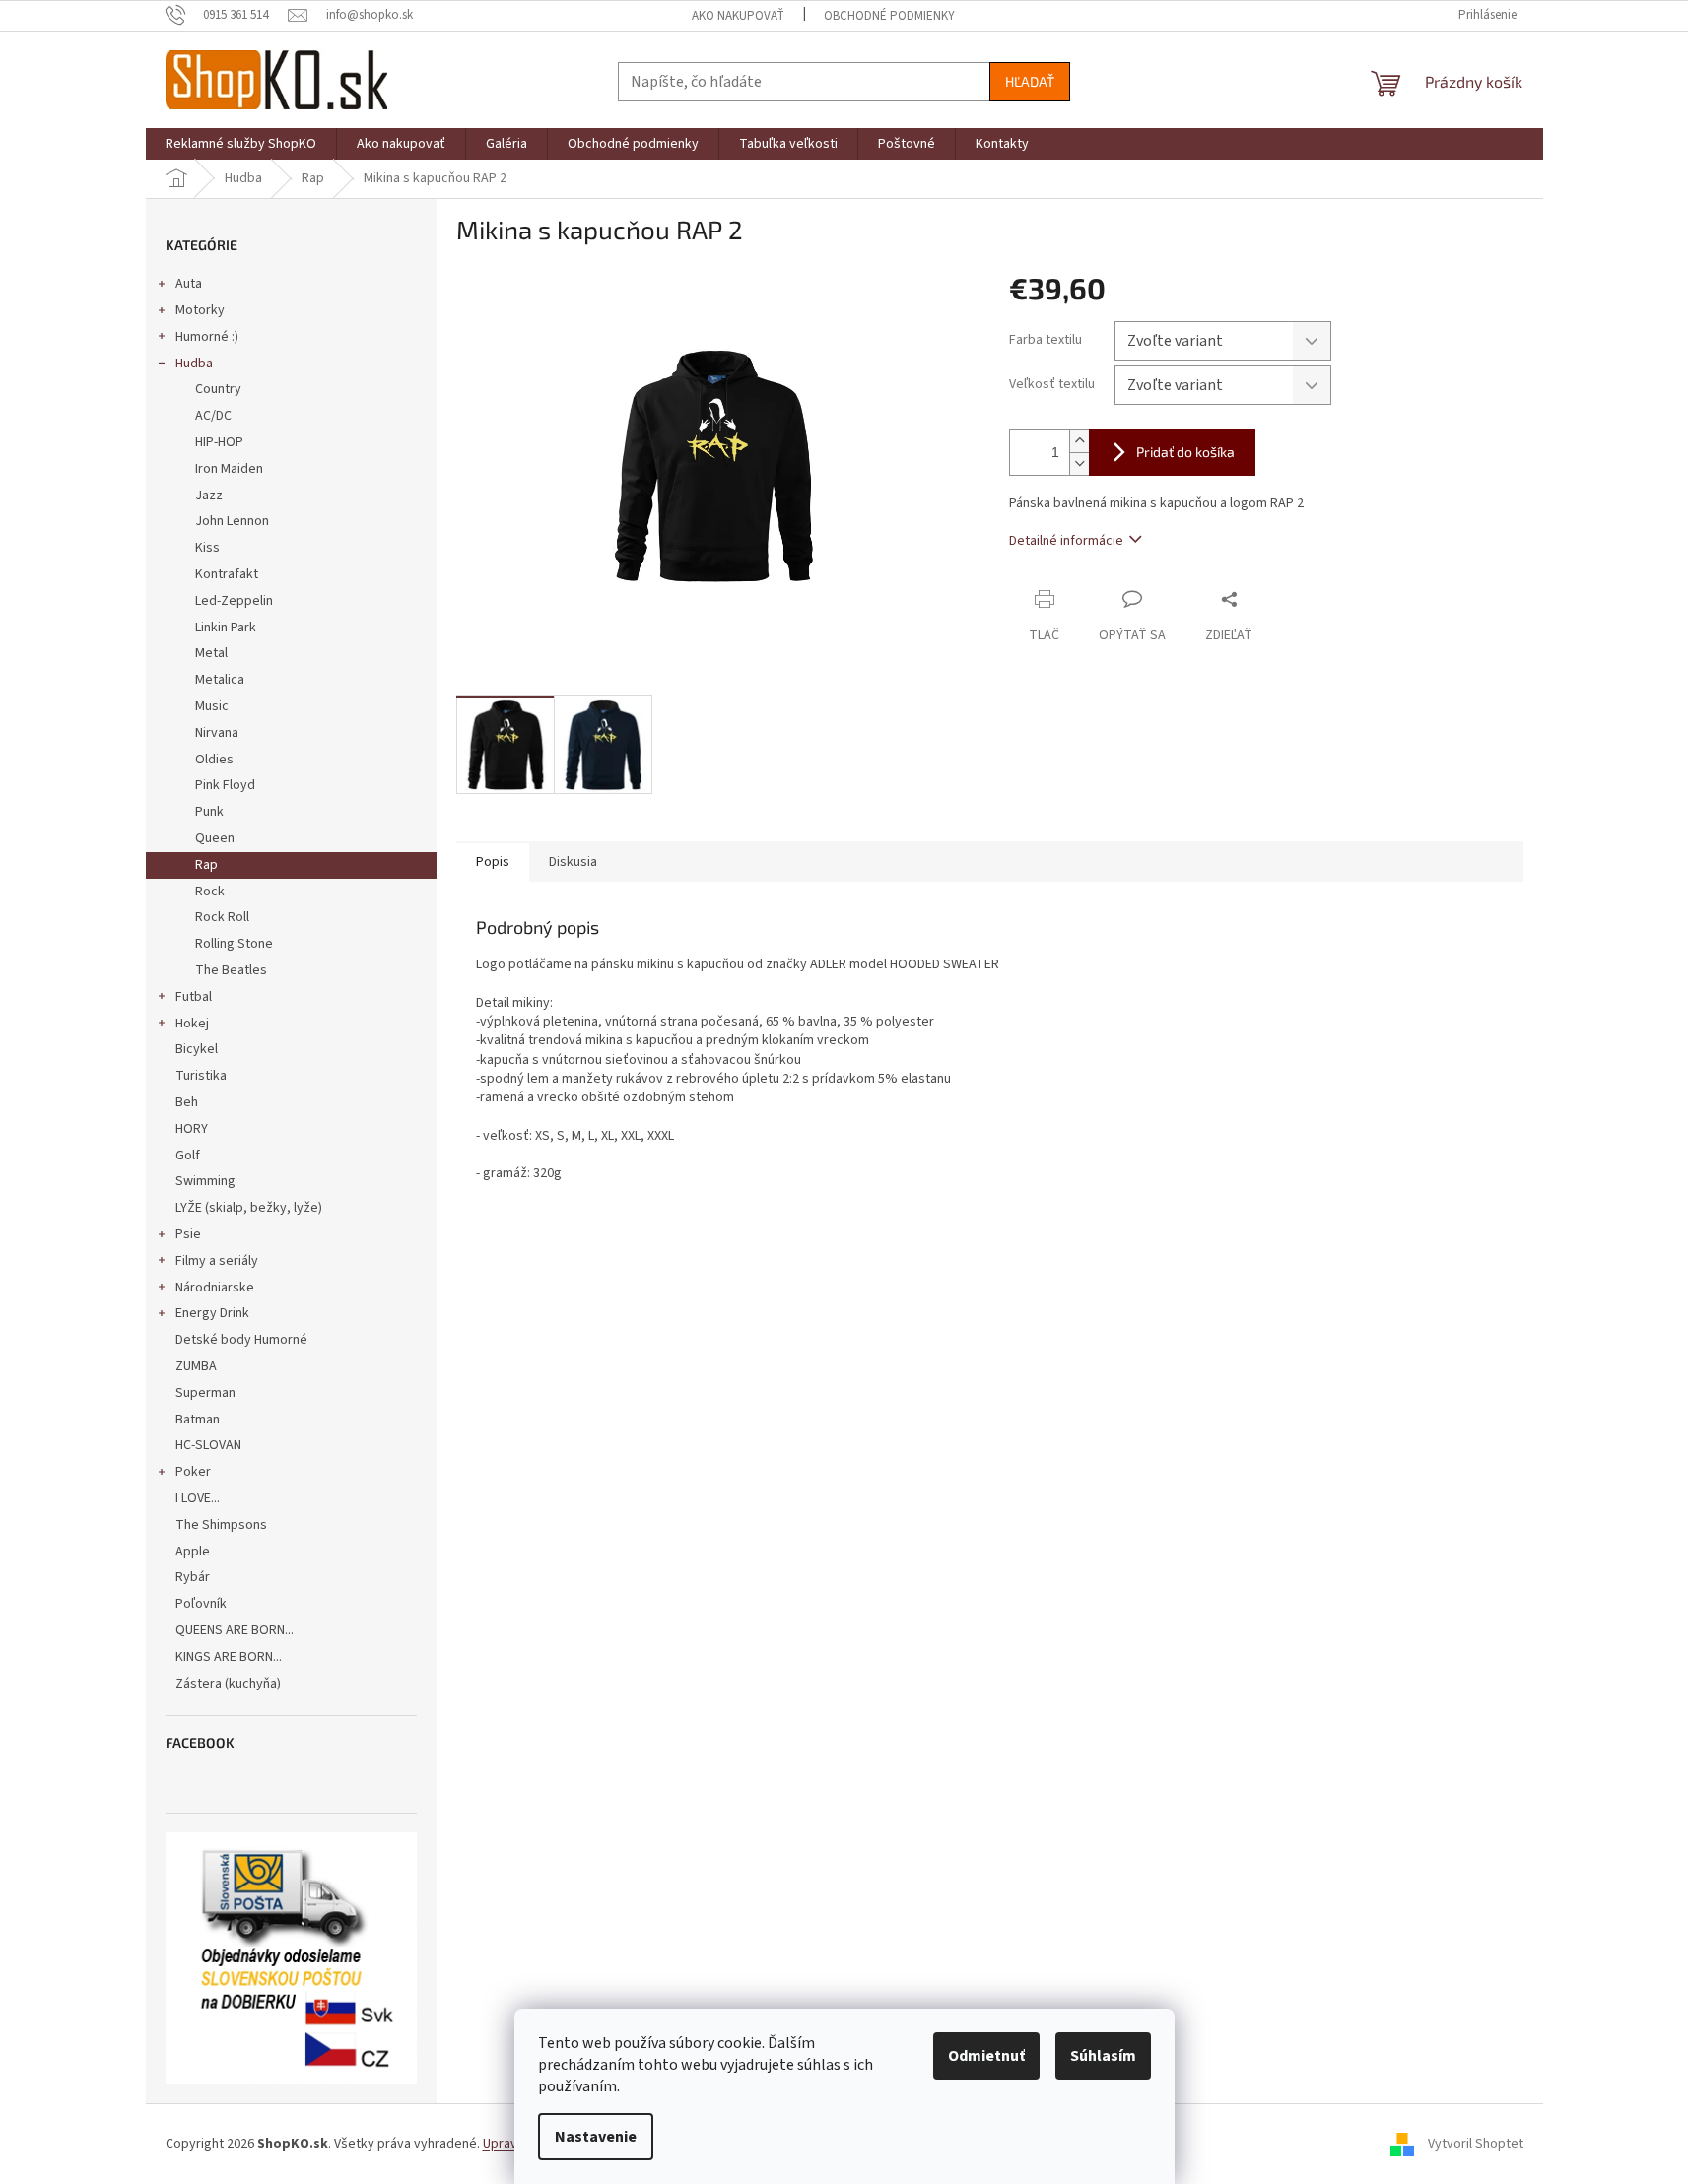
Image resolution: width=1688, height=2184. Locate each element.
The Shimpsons (221, 1525)
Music (212, 706)
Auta (189, 284)
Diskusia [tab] (573, 862)
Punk (209, 812)
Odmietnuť (986, 2056)
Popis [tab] (493, 862)
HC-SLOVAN (208, 1445)
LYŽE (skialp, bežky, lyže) (249, 1208)
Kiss (207, 548)
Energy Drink (212, 1313)
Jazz (209, 496)
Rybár (193, 1577)
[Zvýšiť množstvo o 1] (1079, 441)
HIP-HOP (219, 442)
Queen (215, 838)
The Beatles (231, 970)
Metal (211, 653)
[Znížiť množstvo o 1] (1079, 463)
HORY (192, 1129)
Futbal (194, 997)
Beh (187, 1102)
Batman (198, 1420)
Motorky (200, 310)
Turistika (201, 1076)
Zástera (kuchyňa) (230, 1684)
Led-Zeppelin (234, 601)
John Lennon (232, 521)
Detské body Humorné (241, 1340)
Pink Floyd (225, 785)
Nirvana (217, 733)
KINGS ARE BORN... (229, 1657)
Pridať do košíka (1185, 452)
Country (218, 389)
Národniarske (215, 1288)
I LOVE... (198, 1498)
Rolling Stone (234, 944)
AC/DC (213, 416)
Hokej (192, 1024)
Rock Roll (222, 917)
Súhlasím (1103, 2056)
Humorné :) (207, 337)
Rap (206, 865)
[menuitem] (241, 144)
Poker (193, 1472)
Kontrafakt (227, 574)
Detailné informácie (1066, 541)
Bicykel (197, 1049)
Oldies (214, 760)
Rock (210, 892)
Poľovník (201, 1604)
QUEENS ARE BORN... (235, 1630)
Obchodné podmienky (889, 16)
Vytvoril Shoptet (1476, 2144)
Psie (188, 1234)
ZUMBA (196, 1366)
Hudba (194, 364)
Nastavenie (596, 2137)
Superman (205, 1393)
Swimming (205, 1181)
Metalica (220, 680)
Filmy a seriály (217, 1261)
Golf (188, 1156)
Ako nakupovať (738, 16)
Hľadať (1030, 81)
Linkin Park (226, 628)
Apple (193, 1552)
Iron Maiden (229, 469)
